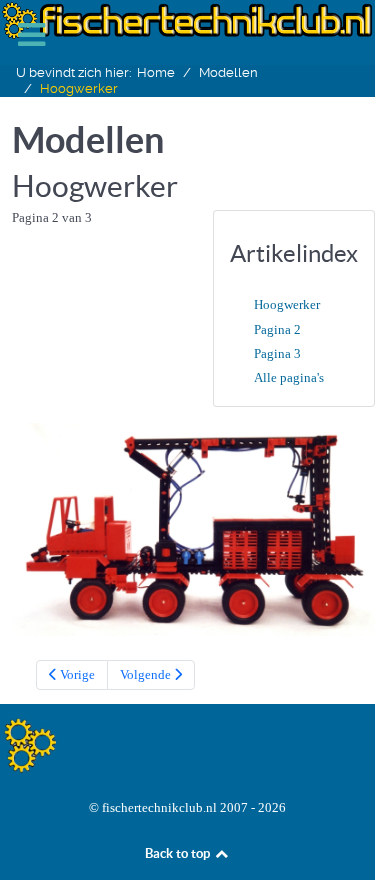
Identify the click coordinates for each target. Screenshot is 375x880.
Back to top (179, 853)
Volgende (147, 674)
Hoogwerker (287, 304)
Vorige (76, 674)
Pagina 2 (277, 329)
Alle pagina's (289, 377)
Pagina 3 (277, 353)
